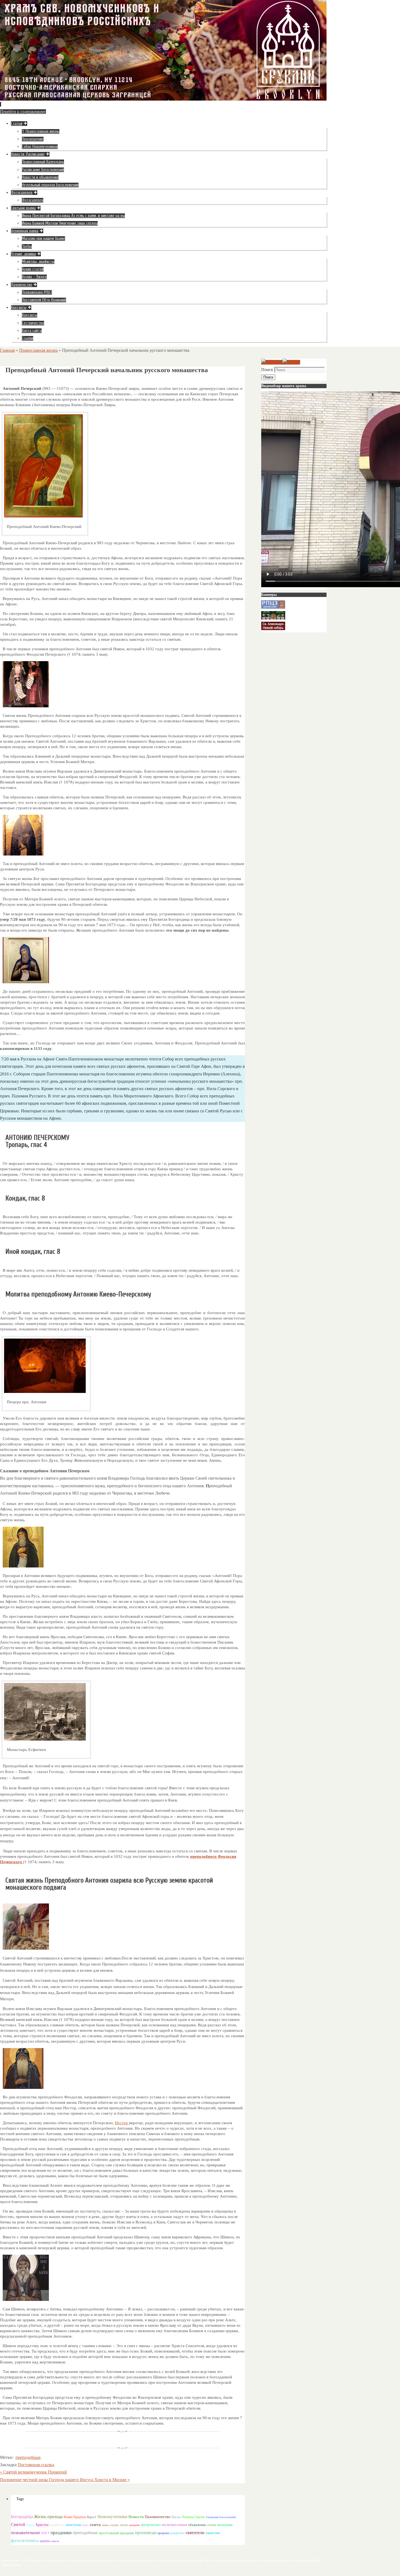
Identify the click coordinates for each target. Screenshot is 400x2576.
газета (95, 2524)
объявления (197, 2525)
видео (85, 2525)
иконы (124, 2525)
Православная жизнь (38, 350)
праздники (61, 2533)
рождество (177, 2533)
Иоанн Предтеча (75, 2517)
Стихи (30, 2525)
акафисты (57, 2525)
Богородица (22, 2517)
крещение (135, 2525)
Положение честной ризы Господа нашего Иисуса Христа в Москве (65, 2480)
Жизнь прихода (48, 2517)
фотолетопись (25, 2541)
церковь (45, 2541)
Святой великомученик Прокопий (33, 2472)
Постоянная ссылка (36, 2465)
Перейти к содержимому (23, 112)
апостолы (73, 2525)
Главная (7, 350)
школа (55, 2541)
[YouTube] (272, 362)
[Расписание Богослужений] (291, 362)
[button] (122, 1471)
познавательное (25, 2533)
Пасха (176, 2517)
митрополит (151, 2525)
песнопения (225, 2525)
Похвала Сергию (193, 2517)
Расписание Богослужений (221, 2517)
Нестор (122, 2123)
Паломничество (158, 2517)
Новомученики (112, 2517)
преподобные (28, 2457)
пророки (163, 2533)
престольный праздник (116, 2533)
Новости (136, 2517)
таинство (213, 2533)
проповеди (146, 2533)
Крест (92, 2517)
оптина (211, 2525)
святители (195, 2533)
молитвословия (174, 2525)
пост (45, 2533)
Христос (42, 2525)
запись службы (110, 2525)
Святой (18, 2524)
